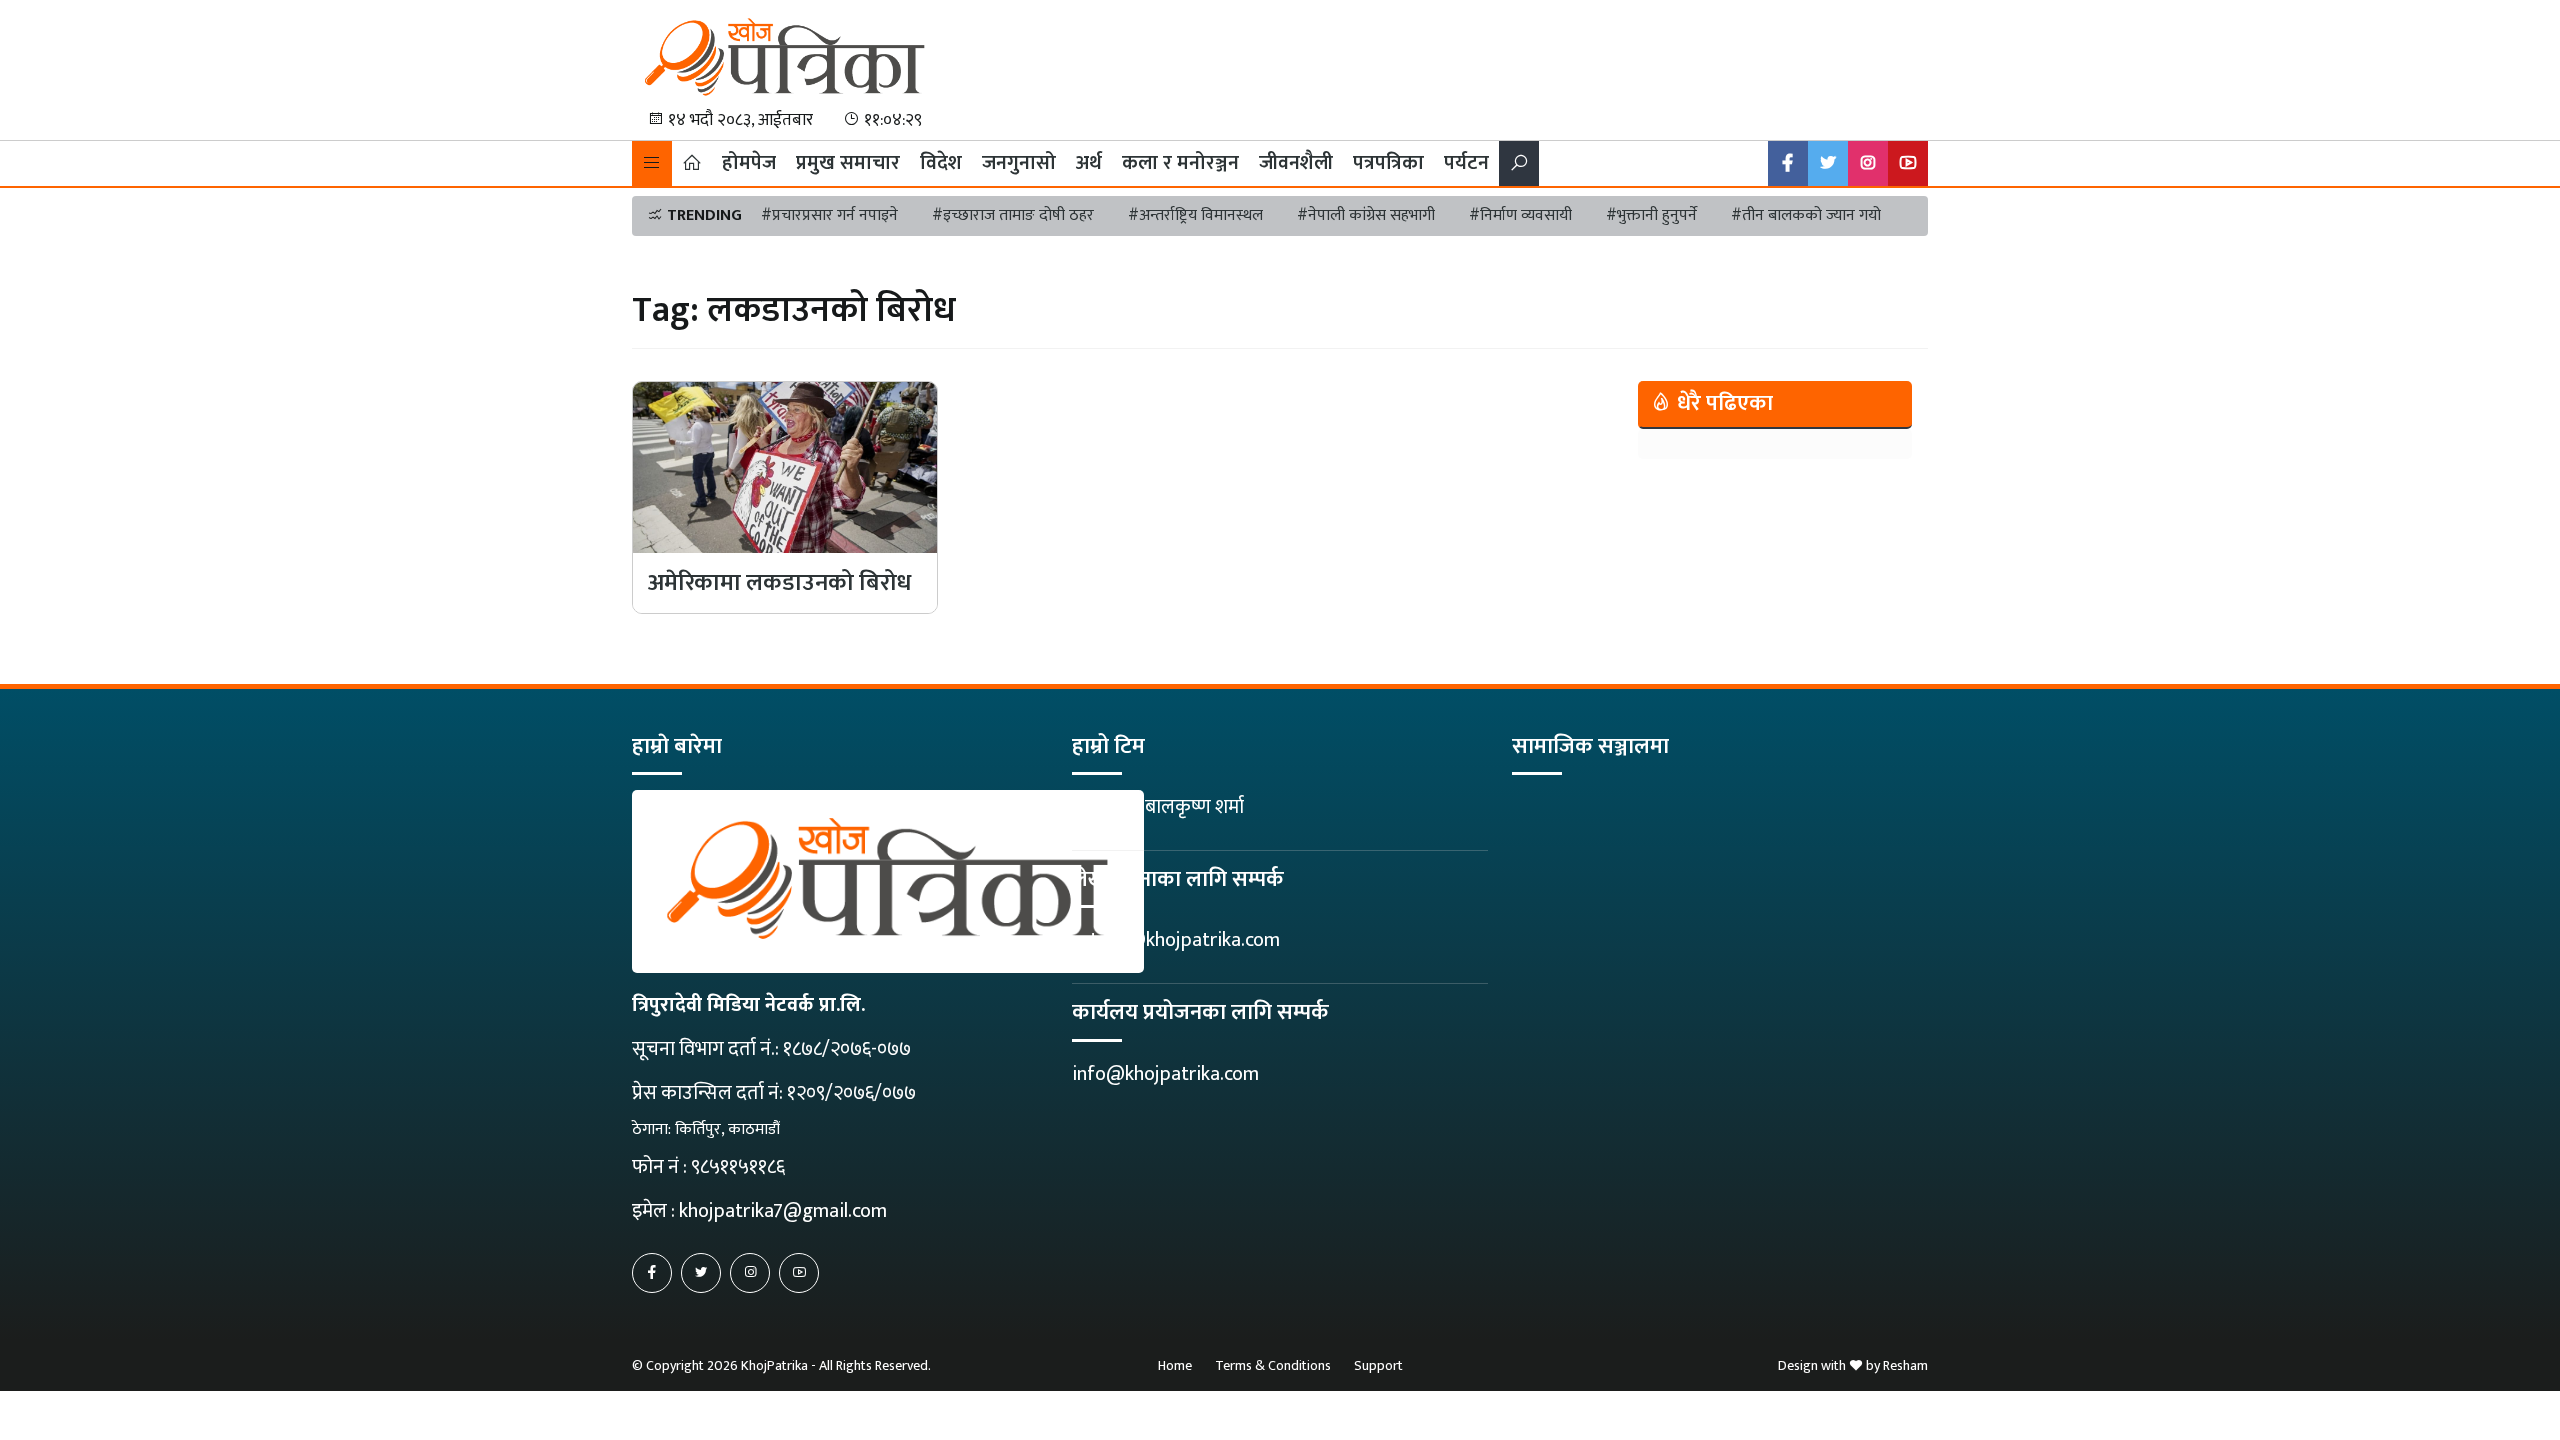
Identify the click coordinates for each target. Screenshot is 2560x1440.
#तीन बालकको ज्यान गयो (1806, 215)
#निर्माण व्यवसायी (1520, 215)
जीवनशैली (1296, 163)
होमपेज (749, 163)
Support (1378, 1365)
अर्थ (1089, 163)
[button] (652, 163)
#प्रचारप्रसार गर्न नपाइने (829, 215)
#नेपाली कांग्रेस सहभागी (1366, 215)
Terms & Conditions (1273, 1365)
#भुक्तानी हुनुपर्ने (1651, 215)
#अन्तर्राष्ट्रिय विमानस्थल (1195, 215)
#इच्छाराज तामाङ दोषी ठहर (1013, 215)
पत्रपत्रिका (1388, 163)
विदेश (941, 163)
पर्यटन (1466, 163)
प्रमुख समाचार (848, 163)
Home (1175, 1365)
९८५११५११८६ (738, 1167)
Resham (1905, 1365)
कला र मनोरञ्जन (1180, 163)
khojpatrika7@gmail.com (783, 1211)
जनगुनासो (1019, 163)
